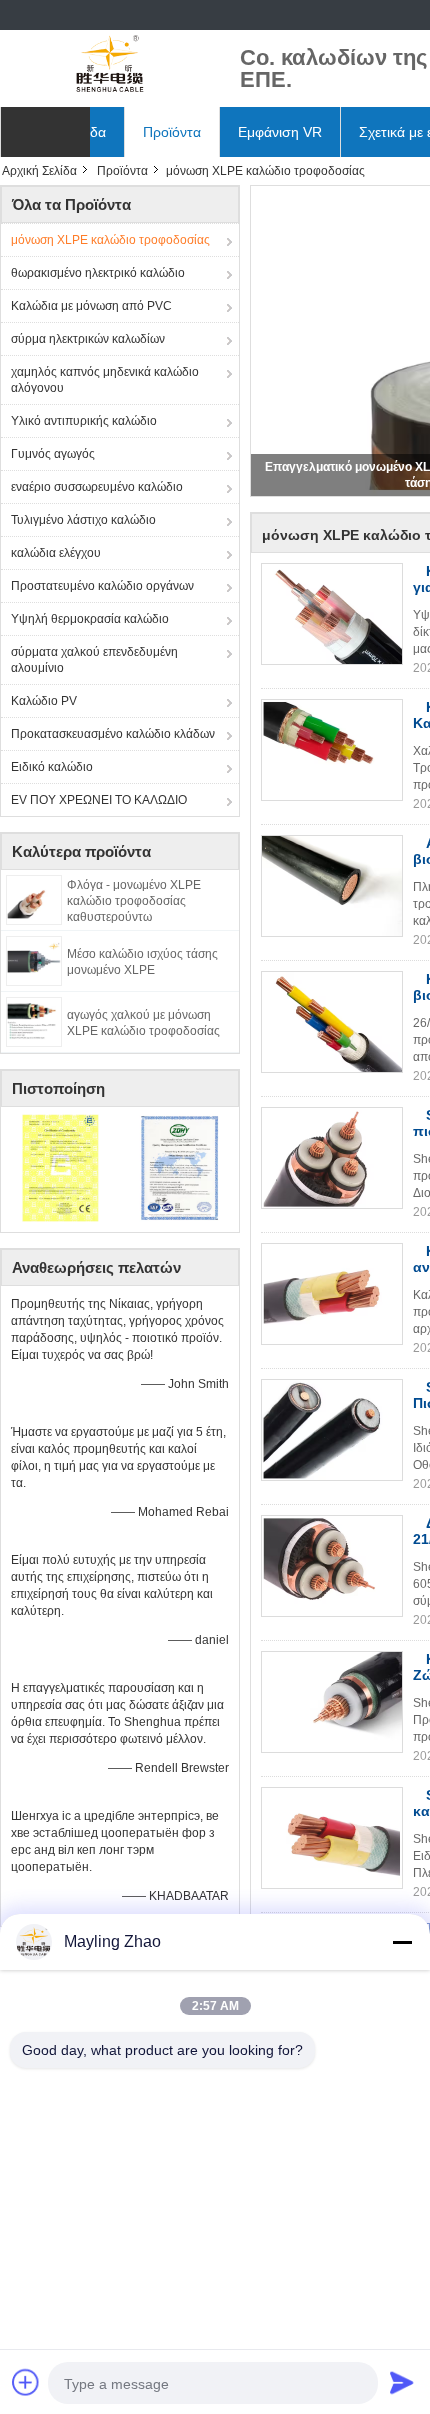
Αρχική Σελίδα (39, 171)
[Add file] (26, 2382)
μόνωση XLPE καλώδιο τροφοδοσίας (110, 240)
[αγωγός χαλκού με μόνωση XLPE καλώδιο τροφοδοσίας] (34, 1021)
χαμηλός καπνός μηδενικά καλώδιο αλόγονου (105, 380)
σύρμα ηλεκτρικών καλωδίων (88, 339)
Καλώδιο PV (44, 701)
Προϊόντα (172, 132)
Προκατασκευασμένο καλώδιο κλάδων (113, 734)
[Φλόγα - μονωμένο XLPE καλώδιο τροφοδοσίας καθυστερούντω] (34, 899)
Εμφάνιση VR (280, 132)
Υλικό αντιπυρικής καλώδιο (84, 421)
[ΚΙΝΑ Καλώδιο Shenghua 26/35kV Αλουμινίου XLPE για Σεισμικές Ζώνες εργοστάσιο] (332, 1702)
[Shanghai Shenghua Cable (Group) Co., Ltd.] (110, 65)
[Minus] (402, 1942)
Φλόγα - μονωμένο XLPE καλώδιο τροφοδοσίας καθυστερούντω (134, 901)
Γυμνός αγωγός (53, 454)
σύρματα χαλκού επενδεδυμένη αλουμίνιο (94, 660)
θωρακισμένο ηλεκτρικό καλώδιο (98, 273)
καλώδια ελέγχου (56, 553)
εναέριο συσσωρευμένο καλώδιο (97, 487)
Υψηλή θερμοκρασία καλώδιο (90, 619)
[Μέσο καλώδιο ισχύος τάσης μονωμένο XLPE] (34, 960)
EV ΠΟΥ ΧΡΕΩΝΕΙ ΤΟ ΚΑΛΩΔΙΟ (99, 800)
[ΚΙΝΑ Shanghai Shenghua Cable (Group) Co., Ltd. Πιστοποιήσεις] (60, 1167)
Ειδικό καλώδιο (52, 767)
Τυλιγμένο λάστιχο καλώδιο (83, 520)
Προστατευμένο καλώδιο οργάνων (102, 586)
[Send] (402, 2382)
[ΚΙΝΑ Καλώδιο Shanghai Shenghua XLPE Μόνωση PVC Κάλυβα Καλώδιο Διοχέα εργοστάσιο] (332, 750)
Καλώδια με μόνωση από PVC (91, 306)
